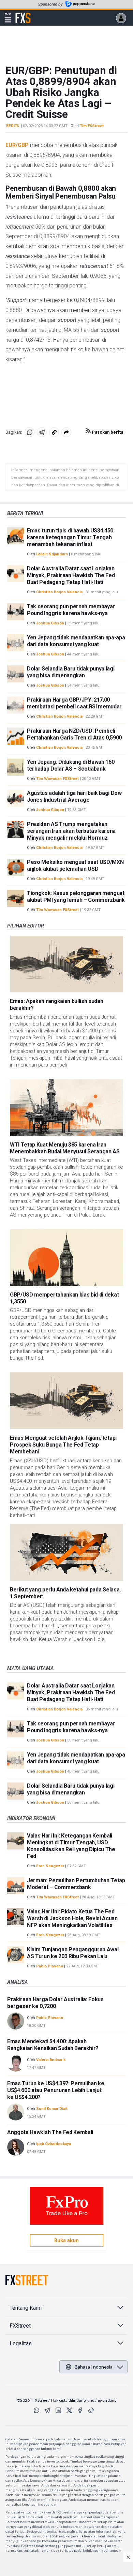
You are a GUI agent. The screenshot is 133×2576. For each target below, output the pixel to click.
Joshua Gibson (50, 623)
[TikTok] (91, 2410)
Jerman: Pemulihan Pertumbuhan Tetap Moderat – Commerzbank (76, 1884)
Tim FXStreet (92, 126)
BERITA (13, 126)
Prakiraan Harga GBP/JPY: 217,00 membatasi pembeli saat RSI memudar (74, 703)
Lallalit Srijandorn (52, 554)
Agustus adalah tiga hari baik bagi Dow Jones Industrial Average (74, 796)
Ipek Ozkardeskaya (54, 2144)
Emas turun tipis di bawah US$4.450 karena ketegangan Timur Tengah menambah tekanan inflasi (70, 537)
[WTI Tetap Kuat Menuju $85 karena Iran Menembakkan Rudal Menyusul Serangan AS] (66, 1108)
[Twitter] (69, 2410)
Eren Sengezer (50, 1866)
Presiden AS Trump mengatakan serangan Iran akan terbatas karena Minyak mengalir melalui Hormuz (71, 831)
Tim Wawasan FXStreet (57, 779)
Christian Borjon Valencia (59, 592)
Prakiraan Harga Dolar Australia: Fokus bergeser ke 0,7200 (55, 2003)
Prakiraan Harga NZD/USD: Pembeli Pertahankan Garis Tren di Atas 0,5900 (74, 734)
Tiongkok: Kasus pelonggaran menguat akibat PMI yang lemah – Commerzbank (76, 897)
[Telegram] (47, 2410)
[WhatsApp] (36, 2410)
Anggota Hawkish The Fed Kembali (50, 2132)
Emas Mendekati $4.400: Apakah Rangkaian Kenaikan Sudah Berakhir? (53, 2045)
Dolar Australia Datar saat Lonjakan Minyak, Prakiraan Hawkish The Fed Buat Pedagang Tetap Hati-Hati (71, 575)
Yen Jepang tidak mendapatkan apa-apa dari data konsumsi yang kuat (76, 641)
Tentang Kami (26, 2308)
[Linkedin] (58, 2410)
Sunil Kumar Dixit (52, 2109)
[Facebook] (80, 2410)
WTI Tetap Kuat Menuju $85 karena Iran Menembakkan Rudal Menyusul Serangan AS (65, 1148)
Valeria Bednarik (51, 2060)
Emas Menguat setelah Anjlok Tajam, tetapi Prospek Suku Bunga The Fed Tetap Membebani (63, 1445)
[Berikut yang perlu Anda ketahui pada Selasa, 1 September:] (66, 1553)
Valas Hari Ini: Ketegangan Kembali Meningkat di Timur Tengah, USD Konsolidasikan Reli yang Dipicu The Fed (71, 1846)
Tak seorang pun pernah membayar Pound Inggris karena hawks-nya (71, 610)
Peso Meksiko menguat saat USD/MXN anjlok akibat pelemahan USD (75, 865)
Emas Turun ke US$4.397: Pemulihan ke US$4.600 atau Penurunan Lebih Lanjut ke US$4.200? (56, 2090)
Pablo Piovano (50, 1966)
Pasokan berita (107, 432)
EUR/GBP (17, 145)
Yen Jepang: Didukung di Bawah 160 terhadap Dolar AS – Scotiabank (71, 765)
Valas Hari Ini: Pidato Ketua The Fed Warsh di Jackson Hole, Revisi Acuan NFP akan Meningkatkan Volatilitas (72, 1918)
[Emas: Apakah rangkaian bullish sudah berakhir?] (66, 964)
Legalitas (21, 2343)
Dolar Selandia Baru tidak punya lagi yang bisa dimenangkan (71, 672)
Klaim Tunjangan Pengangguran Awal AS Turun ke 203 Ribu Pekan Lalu (73, 1953)
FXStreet (23, 14)
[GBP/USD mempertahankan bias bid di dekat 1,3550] (66, 1258)
